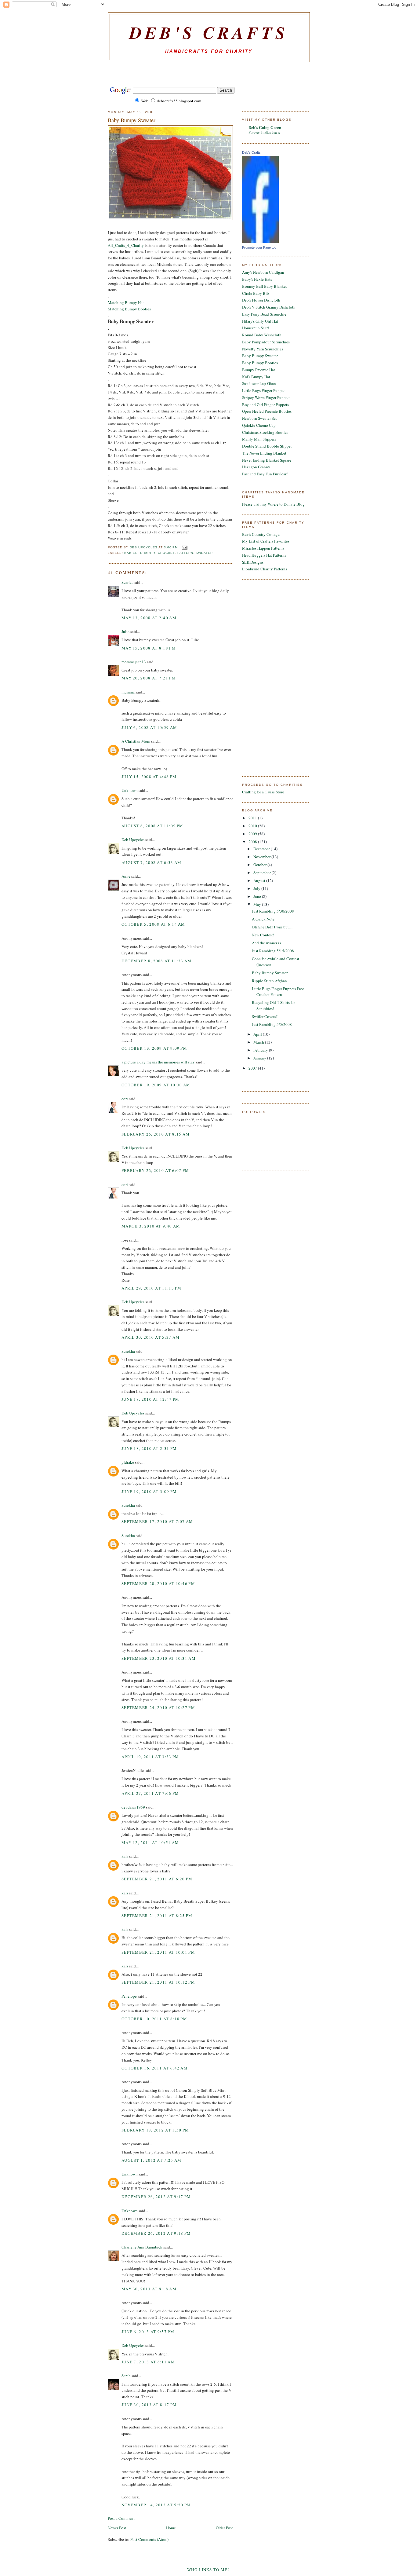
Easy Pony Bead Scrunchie (264, 314)
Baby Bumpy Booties (260, 363)
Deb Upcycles (133, 840)
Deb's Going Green (265, 127)
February (261, 1050)
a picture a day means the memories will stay (158, 1062)
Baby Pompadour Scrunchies (266, 342)
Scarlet (127, 582)
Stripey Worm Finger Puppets (266, 397)
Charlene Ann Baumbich (142, 2247)
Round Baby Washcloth (262, 335)
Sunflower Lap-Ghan (259, 383)
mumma (128, 692)
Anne (126, 876)
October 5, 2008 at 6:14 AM (153, 924)
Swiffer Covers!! (265, 1016)
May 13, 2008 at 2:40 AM (149, 618)
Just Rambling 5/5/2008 (272, 1024)
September (263, 873)
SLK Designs (253, 562)
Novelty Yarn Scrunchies (263, 349)
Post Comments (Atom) (149, 2539)
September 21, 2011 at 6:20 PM (157, 1879)
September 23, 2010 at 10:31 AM (159, 1658)
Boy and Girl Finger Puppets (265, 404)
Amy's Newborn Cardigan (263, 272)
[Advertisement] (209, 74)
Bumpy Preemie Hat (259, 370)
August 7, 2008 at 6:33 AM (152, 862)
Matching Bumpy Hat (126, 302)
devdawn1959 (133, 1807)
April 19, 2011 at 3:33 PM (150, 1757)
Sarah (126, 2376)
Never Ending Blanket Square (267, 460)
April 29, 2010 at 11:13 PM (152, 1288)
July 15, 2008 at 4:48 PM (149, 777)
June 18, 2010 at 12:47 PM (150, 1399)
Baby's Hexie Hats (257, 279)
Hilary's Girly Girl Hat (260, 321)
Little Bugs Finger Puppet (263, 390)
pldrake (128, 1462)
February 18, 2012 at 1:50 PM (155, 2130)
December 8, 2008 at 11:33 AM (156, 961)
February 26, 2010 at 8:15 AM (156, 1134)
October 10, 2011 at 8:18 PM (154, 2019)
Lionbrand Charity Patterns (265, 569)
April (258, 1034)
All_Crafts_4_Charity (126, 245)
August (260, 880)
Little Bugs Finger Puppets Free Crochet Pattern (278, 992)
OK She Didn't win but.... (272, 927)
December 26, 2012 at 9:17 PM (156, 2197)
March (259, 1042)
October (260, 865)
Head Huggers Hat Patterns (264, 555)
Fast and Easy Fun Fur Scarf (265, 474)
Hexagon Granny (256, 467)
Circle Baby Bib (256, 293)
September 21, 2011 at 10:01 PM (158, 1952)
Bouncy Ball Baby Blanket (265, 286)
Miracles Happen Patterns (263, 548)
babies (131, 553)
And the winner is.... (268, 943)
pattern (185, 553)
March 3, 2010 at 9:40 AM (151, 1226)
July (257, 888)
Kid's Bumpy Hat (256, 377)
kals (125, 1856)
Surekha (128, 1351)
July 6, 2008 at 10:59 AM (149, 727)
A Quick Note (263, 919)
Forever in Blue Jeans (264, 132)
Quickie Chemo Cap (259, 425)
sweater (204, 553)
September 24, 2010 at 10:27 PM (158, 1707)
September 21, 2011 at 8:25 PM (157, 1916)
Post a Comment (121, 2518)
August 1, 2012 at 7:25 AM (152, 2160)
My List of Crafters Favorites (266, 541)
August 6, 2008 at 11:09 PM (152, 826)
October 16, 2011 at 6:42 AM (155, 2068)
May (258, 904)
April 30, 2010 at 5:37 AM (151, 1337)
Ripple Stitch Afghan (269, 981)
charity (148, 553)
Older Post (224, 2528)
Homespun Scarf (256, 328)
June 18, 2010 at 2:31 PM (149, 1448)
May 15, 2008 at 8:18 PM (149, 648)
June (258, 896)
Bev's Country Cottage (261, 534)
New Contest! (263, 935)
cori (125, 1099)
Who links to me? (209, 2570)
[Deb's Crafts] (260, 241)
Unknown (130, 790)
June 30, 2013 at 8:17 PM (149, 2405)
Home (171, 2528)
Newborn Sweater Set (259, 418)
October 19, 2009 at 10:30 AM (156, 1085)
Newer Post (117, 2528)
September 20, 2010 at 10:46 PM (158, 1583)
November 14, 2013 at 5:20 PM (156, 2505)
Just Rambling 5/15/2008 (273, 951)
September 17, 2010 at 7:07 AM (157, 1521)
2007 (253, 1068)
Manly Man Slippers (259, 439)
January (260, 1058)
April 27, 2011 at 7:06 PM (150, 1793)
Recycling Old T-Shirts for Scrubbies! (273, 1005)
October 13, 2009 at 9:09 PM (154, 1048)
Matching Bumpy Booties (129, 309)
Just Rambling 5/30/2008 (273, 911)
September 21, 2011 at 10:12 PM (158, 1982)
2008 (253, 842)
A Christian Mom (136, 741)
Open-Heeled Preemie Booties (267, 411)
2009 (253, 834)
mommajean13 (134, 662)
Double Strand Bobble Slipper (267, 446)
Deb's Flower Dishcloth (261, 300)
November (262, 857)
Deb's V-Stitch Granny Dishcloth (269, 307)
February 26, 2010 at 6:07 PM (155, 1170)
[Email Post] (185, 547)
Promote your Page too (259, 247)
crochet (166, 553)
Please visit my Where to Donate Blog (273, 504)
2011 (253, 818)
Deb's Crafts (209, 32)
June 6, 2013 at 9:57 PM (148, 2332)
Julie (125, 631)
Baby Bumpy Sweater (260, 356)
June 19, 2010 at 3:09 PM (149, 1491)
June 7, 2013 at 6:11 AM (148, 2362)
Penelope (129, 1996)
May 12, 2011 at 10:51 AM (150, 1842)
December (262, 849)
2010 (253, 826)
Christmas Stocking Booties (265, 432)
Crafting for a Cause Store (263, 792)
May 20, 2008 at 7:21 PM (149, 678)
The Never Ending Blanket (264, 453)
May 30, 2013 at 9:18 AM (149, 2289)
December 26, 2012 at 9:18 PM (156, 2233)
